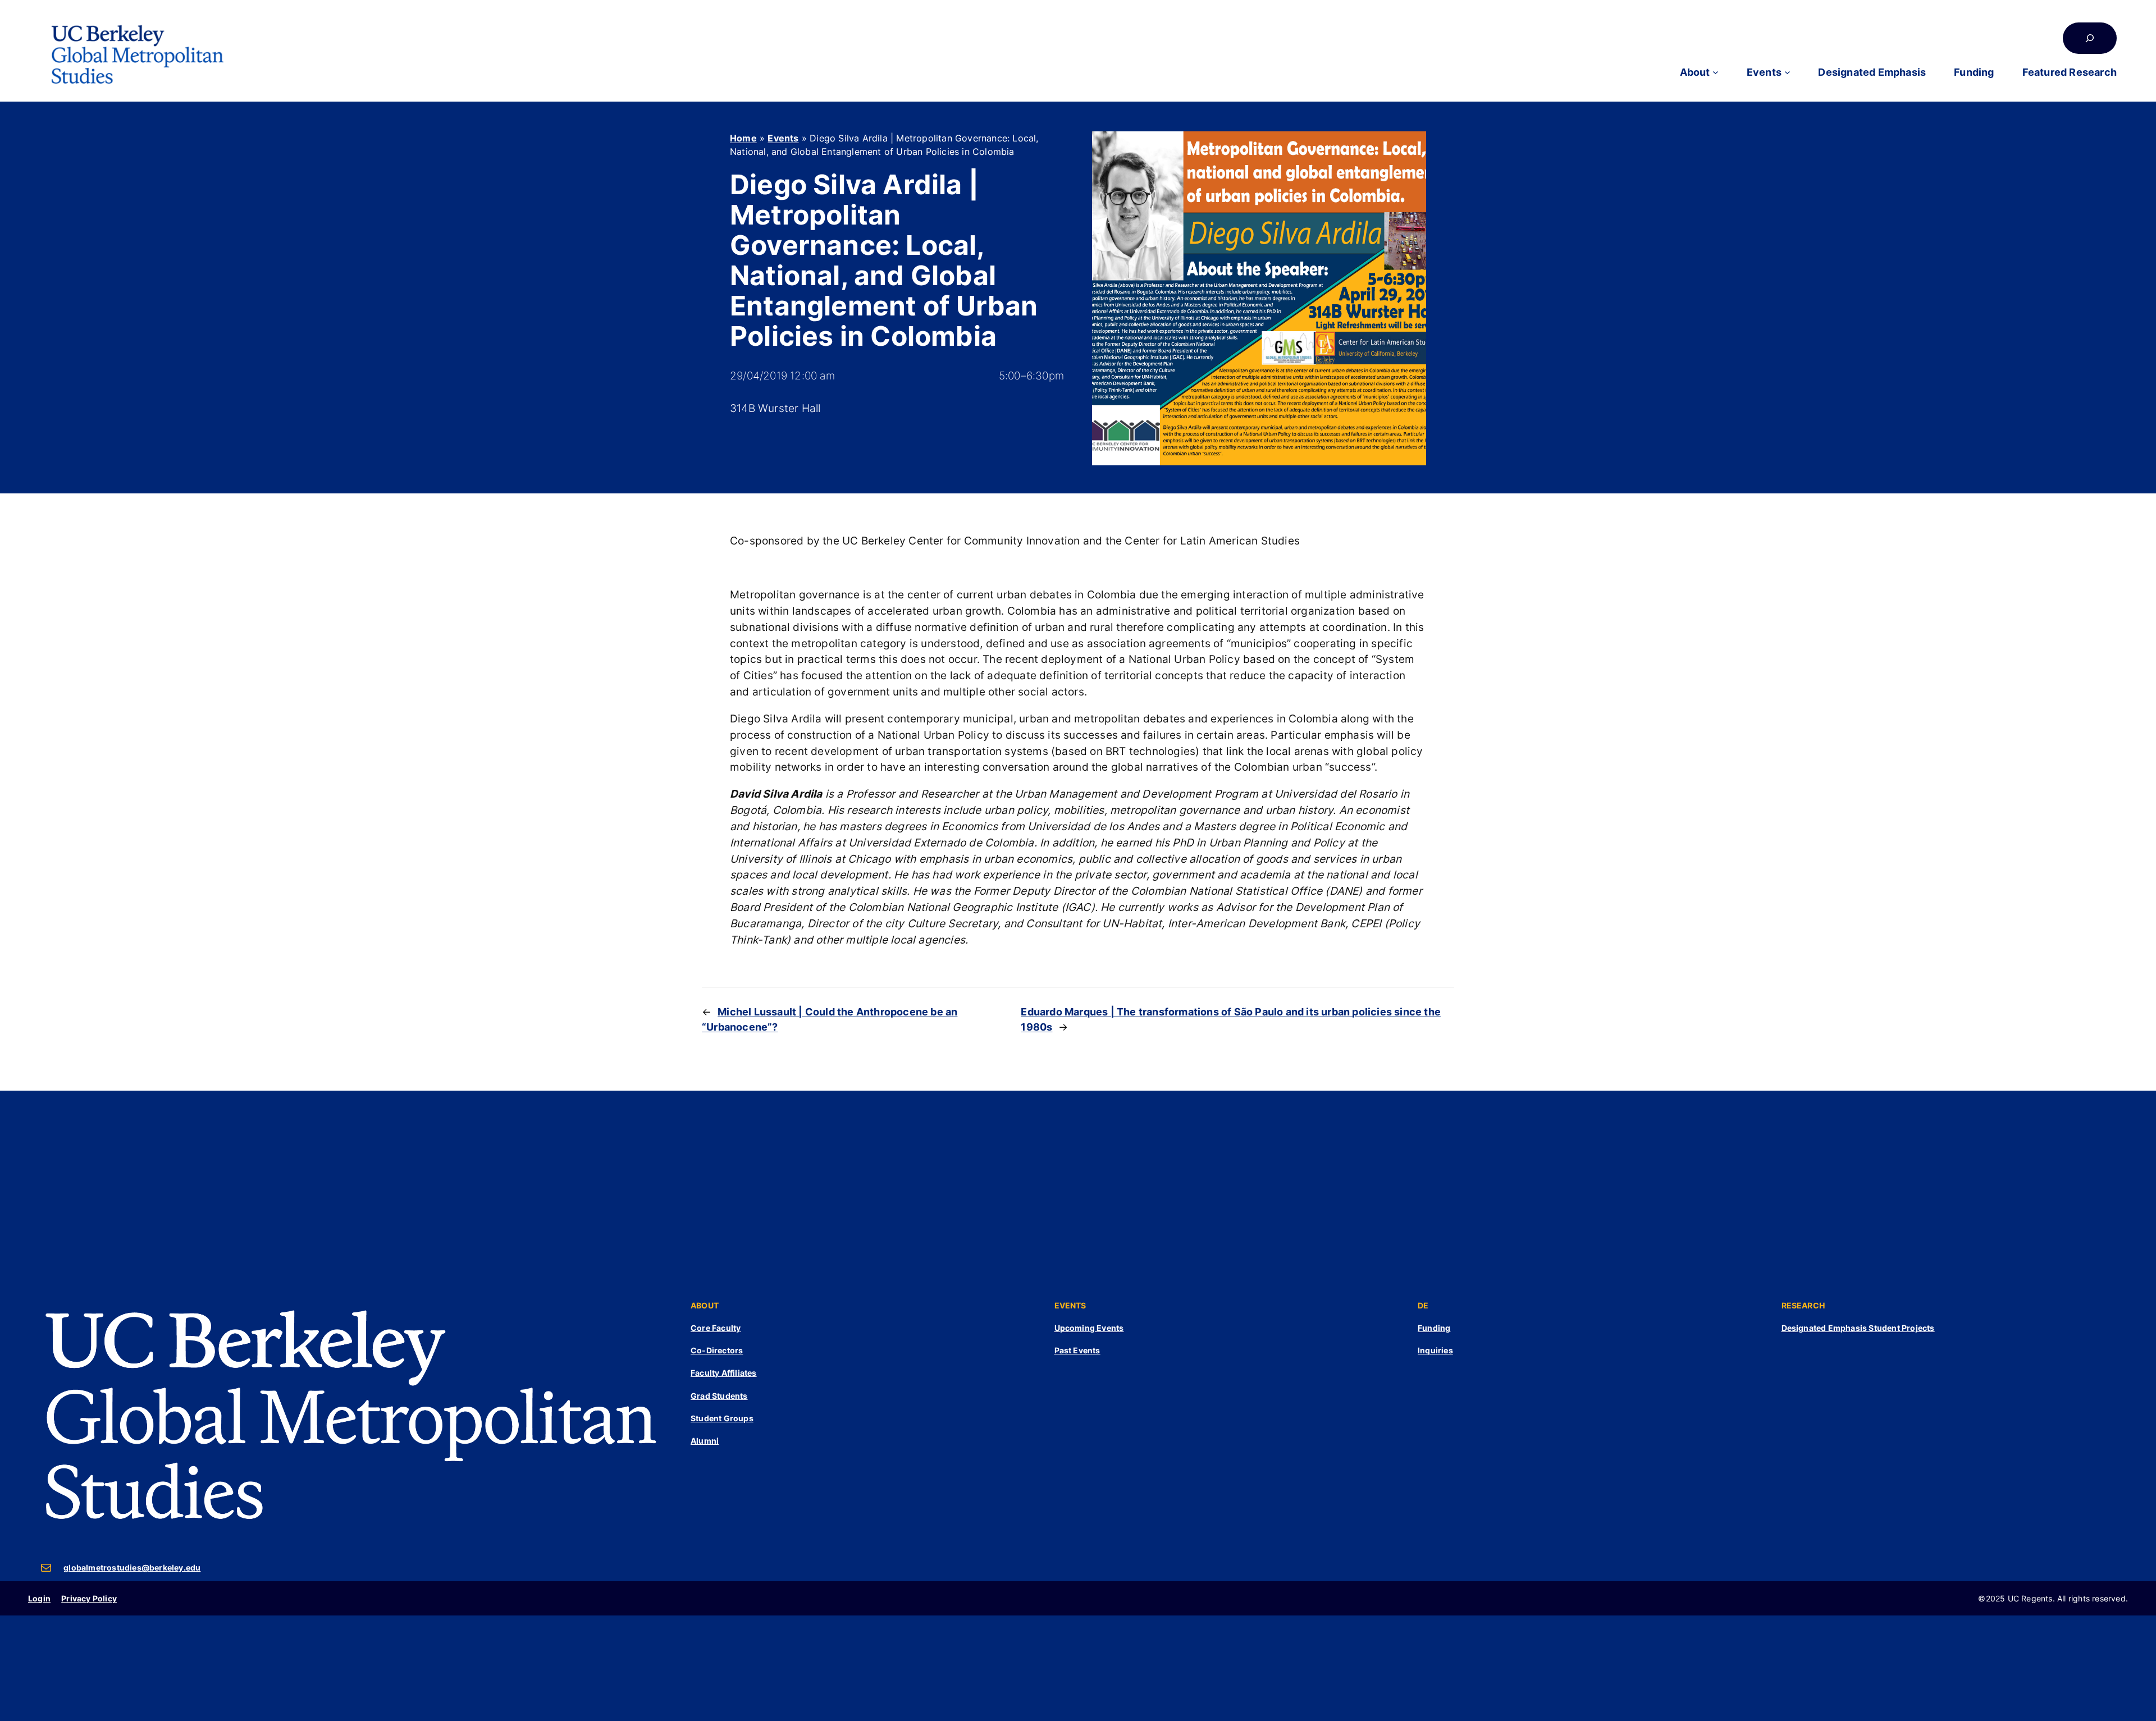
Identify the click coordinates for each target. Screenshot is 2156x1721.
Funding (1434, 1328)
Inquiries (1435, 1350)
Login (39, 1598)
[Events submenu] (1787, 72)
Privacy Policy (89, 1598)
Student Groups (722, 1418)
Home (743, 138)
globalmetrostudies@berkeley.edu (132, 1567)
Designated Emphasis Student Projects (1858, 1328)
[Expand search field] (2090, 38)
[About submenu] (1716, 72)
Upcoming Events (1089, 1328)
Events (783, 138)
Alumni (705, 1441)
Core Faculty (716, 1328)
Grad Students (719, 1396)
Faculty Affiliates (724, 1373)
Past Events (1077, 1350)
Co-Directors (717, 1350)
